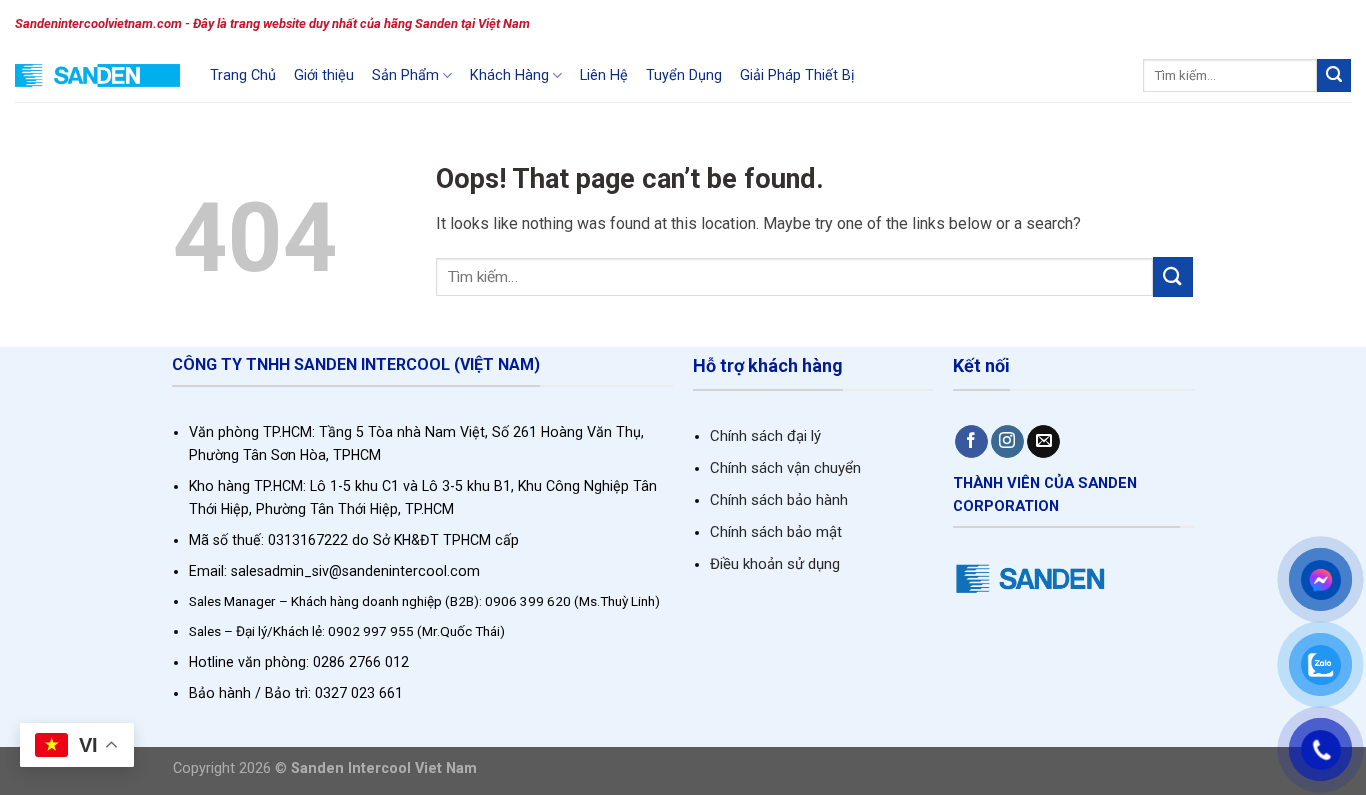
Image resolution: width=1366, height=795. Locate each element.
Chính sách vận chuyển (785, 468)
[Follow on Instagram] (1007, 442)
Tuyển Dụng (684, 75)
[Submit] (1334, 76)
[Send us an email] (1043, 442)
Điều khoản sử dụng (775, 564)
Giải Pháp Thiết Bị (797, 75)
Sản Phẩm (405, 75)
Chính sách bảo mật (776, 532)
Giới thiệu (324, 75)
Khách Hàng (509, 75)
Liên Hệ (604, 75)
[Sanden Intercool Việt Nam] (97, 75)
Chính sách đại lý (765, 436)
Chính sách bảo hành (779, 500)
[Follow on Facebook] (971, 442)
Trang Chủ (243, 75)
